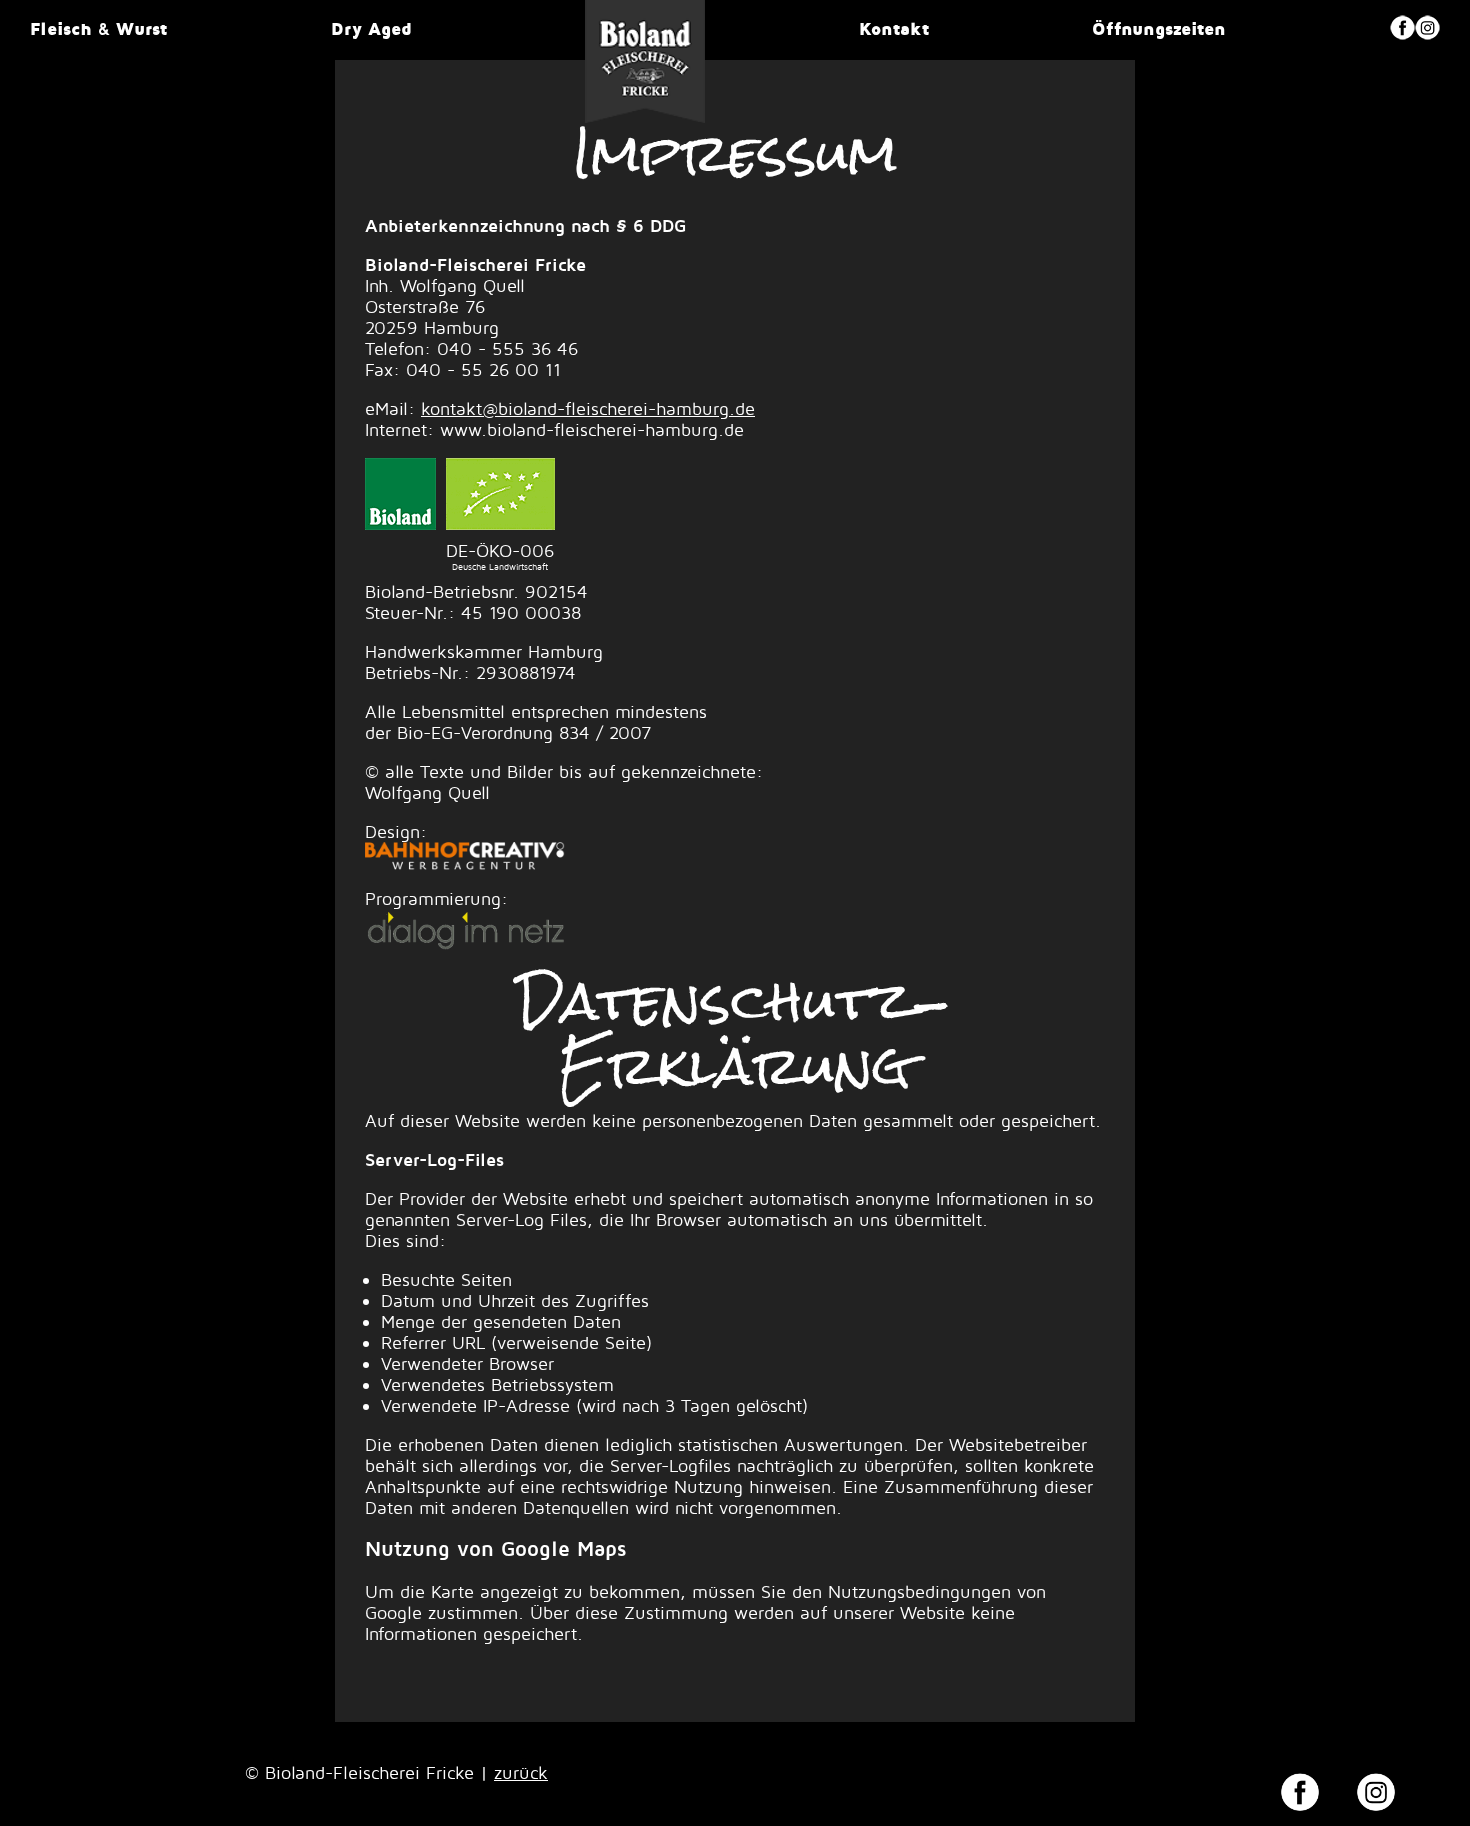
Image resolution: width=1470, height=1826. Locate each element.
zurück (521, 1772)
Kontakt (894, 28)
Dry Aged (371, 28)
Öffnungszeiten (1159, 28)
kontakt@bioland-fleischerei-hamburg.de (588, 408)
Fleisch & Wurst (98, 28)
